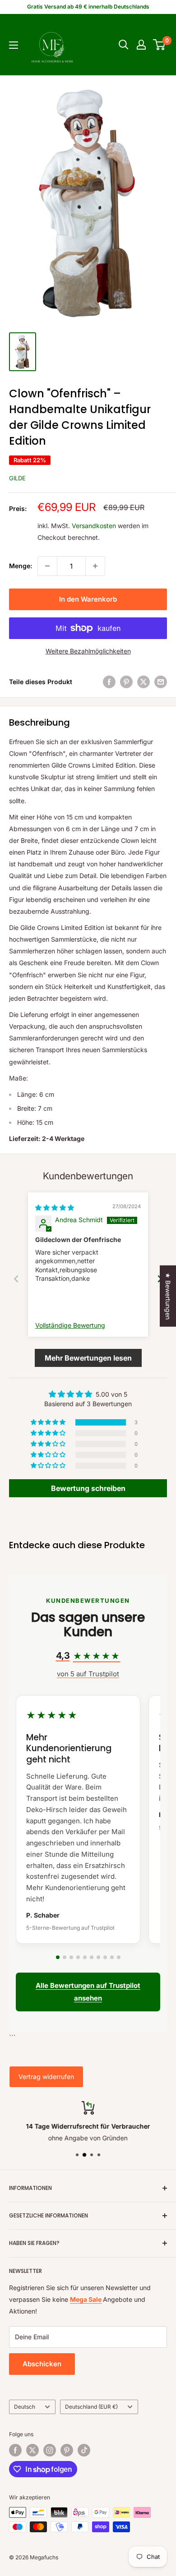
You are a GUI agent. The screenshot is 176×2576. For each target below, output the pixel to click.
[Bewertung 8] (105, 1957)
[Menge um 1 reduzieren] (47, 566)
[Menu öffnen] (14, 45)
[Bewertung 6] (92, 1957)
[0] (160, 45)
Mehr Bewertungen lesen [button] (88, 1358)
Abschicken (42, 2364)
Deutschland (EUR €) (91, 2407)
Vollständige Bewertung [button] (70, 1325)
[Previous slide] (16, 1279)
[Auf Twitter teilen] (144, 682)
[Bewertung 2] (65, 1957)
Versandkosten (94, 526)
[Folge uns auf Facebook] (15, 2450)
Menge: (21, 566)
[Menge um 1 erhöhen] (95, 566)
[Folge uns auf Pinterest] (67, 2450)
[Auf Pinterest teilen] (126, 682)
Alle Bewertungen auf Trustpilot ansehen (88, 1992)
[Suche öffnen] (124, 45)
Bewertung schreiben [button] (88, 1488)
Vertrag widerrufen (46, 2077)
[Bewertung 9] (112, 1957)
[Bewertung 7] (98, 1957)
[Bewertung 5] (85, 1957)
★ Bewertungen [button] (168, 1296)
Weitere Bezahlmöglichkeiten (88, 651)
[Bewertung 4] (78, 1957)
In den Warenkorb (88, 599)
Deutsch (25, 2407)
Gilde (17, 478)
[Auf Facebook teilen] (109, 682)
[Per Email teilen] (161, 682)
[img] (55, 1207)
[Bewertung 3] (71, 1957)
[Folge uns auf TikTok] (84, 2450)
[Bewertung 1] (58, 1957)
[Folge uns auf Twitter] (32, 2450)
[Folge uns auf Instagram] (50, 2450)
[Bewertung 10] (119, 1957)
